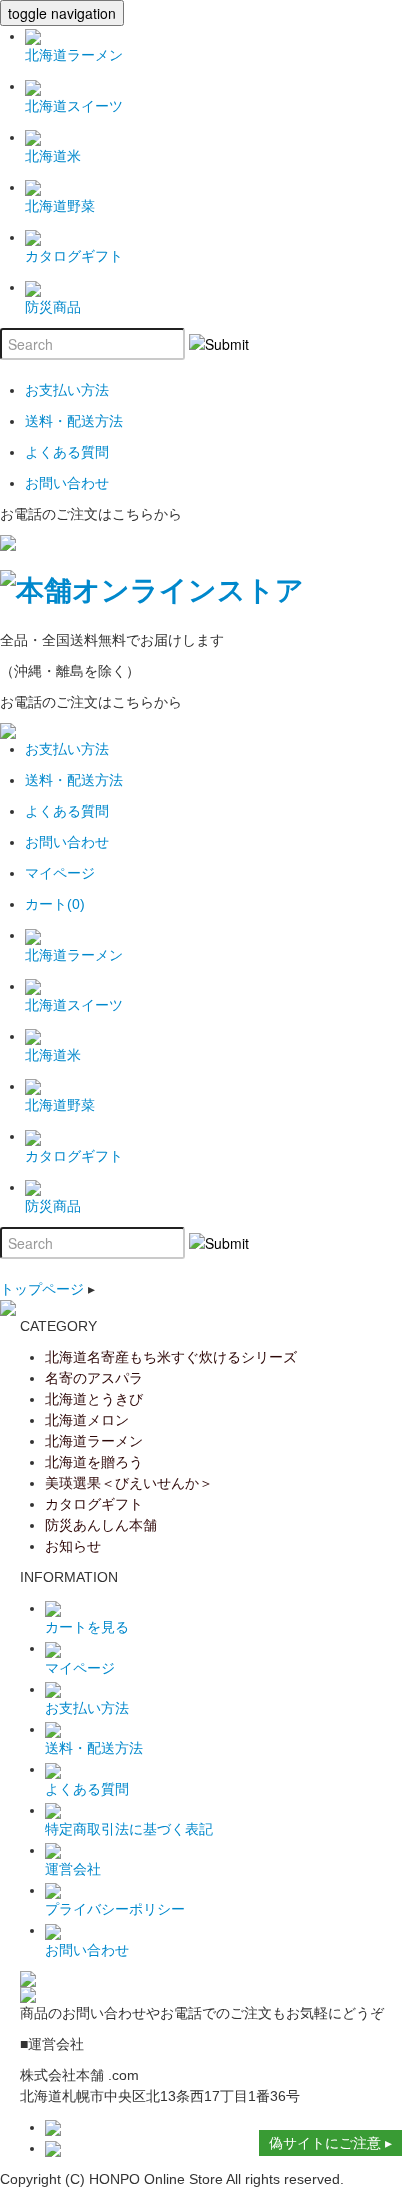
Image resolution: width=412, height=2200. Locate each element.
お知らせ (73, 1546)
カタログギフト (94, 1504)
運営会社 (73, 1869)
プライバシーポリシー (115, 1909)
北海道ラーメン (94, 1441)
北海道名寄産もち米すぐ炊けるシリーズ (171, 1357)
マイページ (80, 1668)
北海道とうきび (94, 1399)
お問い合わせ (87, 1950)
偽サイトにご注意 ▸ (330, 2143)
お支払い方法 (87, 1708)
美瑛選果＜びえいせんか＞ (129, 1483)
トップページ (42, 1289)
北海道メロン (87, 1420)
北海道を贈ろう (94, 1462)
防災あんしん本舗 (101, 1525)
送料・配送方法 (94, 1748)
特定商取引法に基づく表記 (129, 1829)
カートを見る (87, 1627)
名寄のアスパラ (94, 1378)
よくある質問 (87, 1789)
